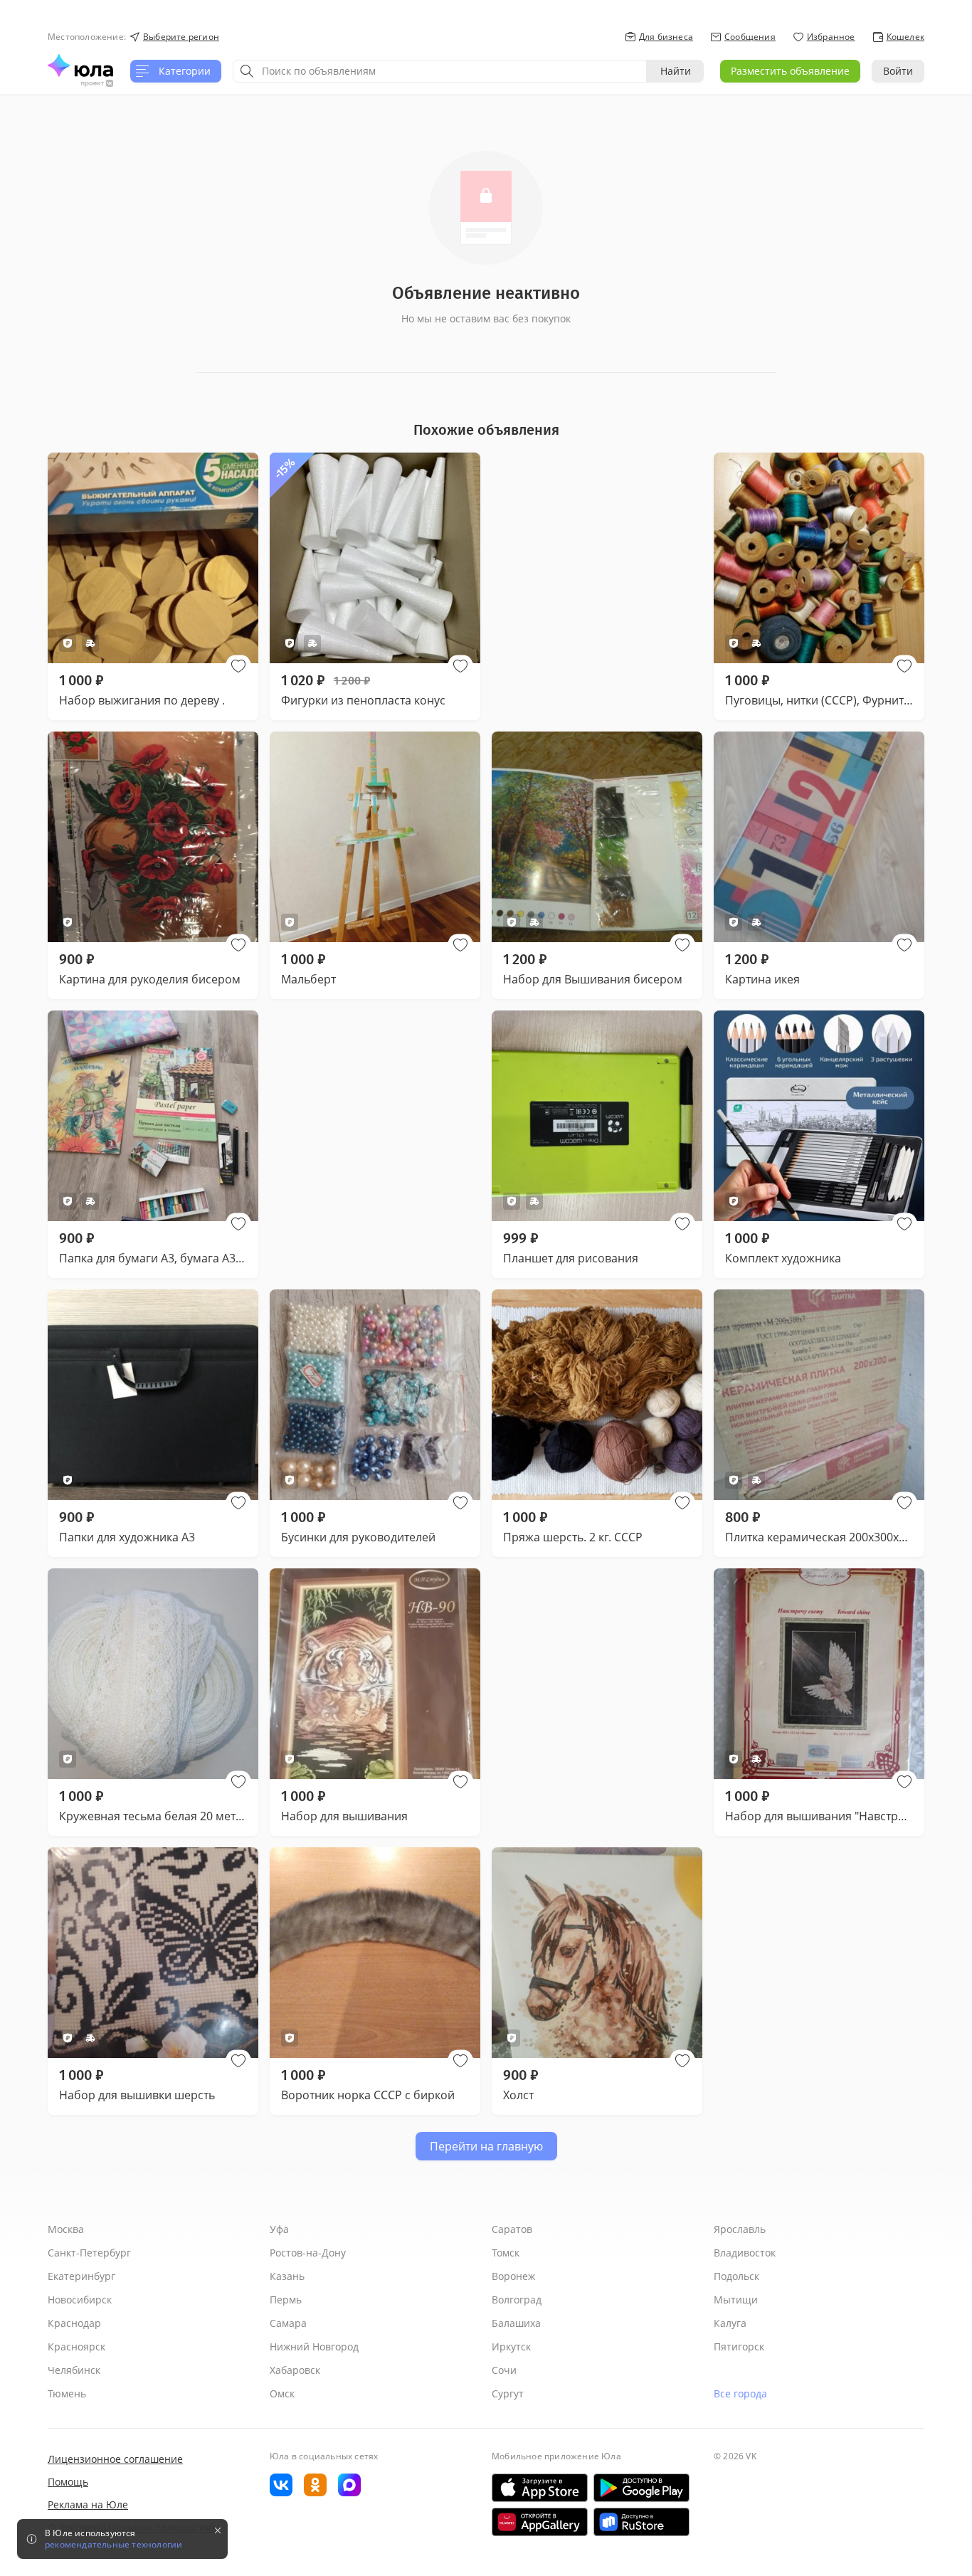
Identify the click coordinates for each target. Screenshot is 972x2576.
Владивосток (745, 2253)
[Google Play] (641, 2488)
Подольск (736, 2276)
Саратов (512, 2229)
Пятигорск (739, 2347)
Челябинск (74, 2370)
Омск (282, 2393)
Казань (287, 2276)
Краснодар (74, 2323)
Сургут (508, 2393)
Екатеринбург (81, 2276)
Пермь (286, 2300)
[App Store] (540, 2488)
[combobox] (440, 71)
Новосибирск (80, 2300)
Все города (740, 2393)
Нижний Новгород (314, 2347)
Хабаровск (295, 2370)
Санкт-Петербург (89, 2253)
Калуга (730, 2323)
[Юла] (80, 65)
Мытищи (736, 2300)
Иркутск (511, 2347)
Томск (506, 2253)
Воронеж (513, 2276)
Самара (288, 2323)
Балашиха (516, 2323)
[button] (238, 666)
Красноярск (76, 2347)
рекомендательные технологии (113, 2545)
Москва (66, 2229)
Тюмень (67, 2393)
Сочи (504, 2370)
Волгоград (517, 2300)
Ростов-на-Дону (308, 2253)
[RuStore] (641, 2522)
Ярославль (740, 2229)
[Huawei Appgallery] (540, 2522)
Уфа (279, 2229)
